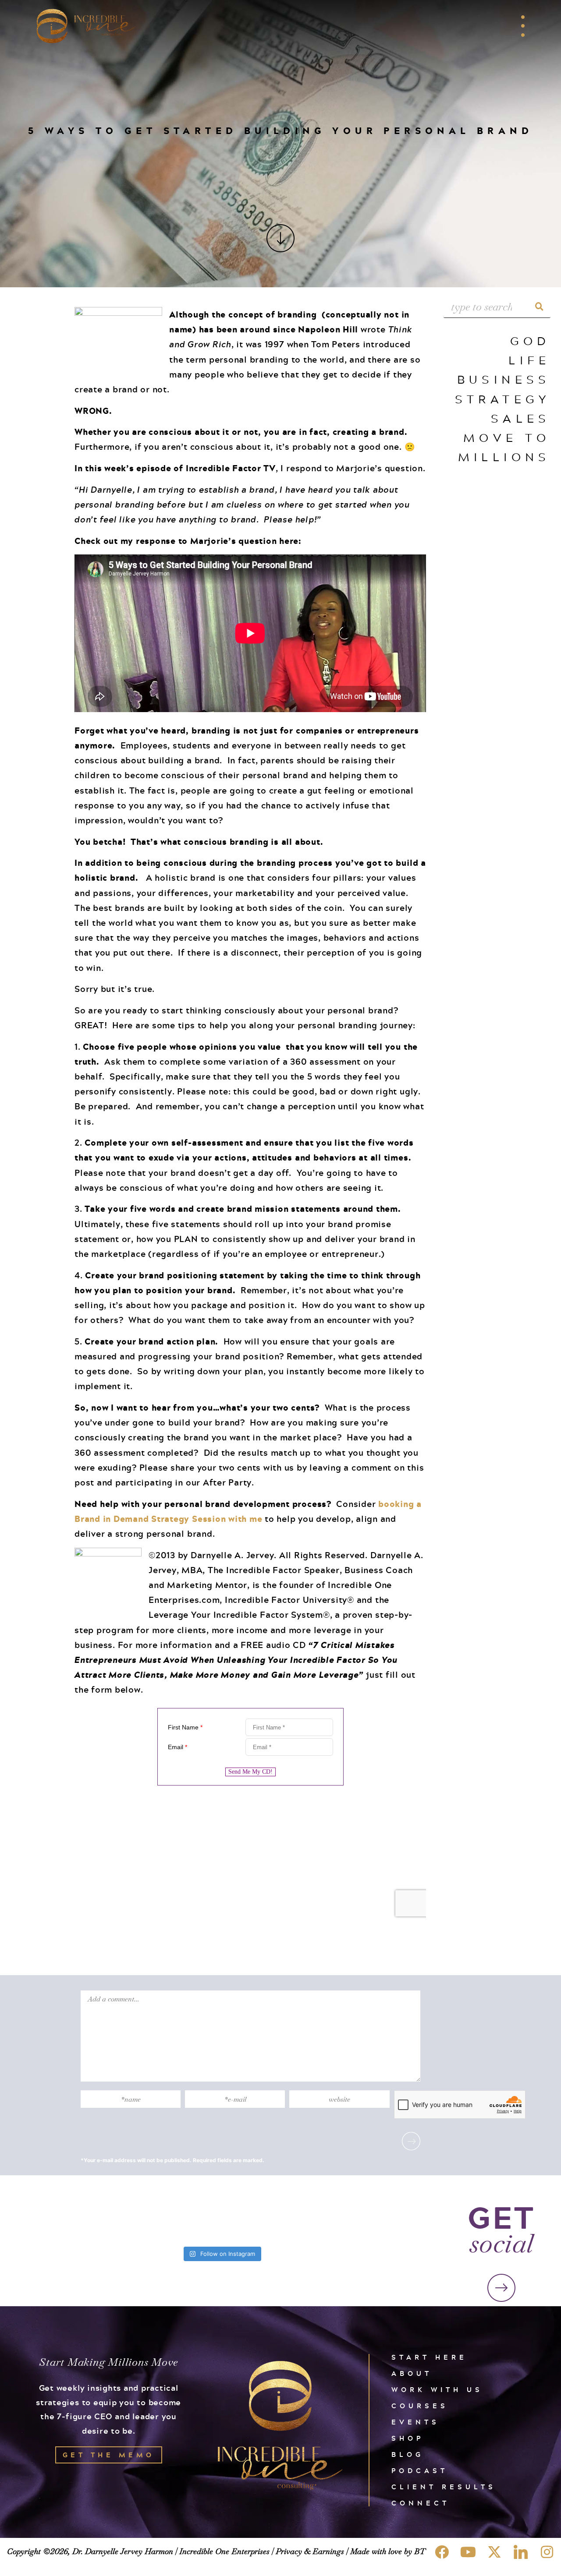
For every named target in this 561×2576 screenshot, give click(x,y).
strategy (503, 399)
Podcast (420, 2471)
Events (415, 2422)
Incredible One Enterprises (224, 2551)
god (530, 341)
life (529, 360)
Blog (408, 2454)
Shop (408, 2438)
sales (521, 418)
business (504, 379)
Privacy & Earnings (310, 2551)
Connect (421, 2503)
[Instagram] (547, 2552)
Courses (420, 2406)
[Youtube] (468, 2552)
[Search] (540, 307)
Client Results (444, 2487)
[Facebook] (442, 2552)
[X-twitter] (494, 2552)
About (412, 2373)
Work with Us (437, 2390)
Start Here (429, 2357)
